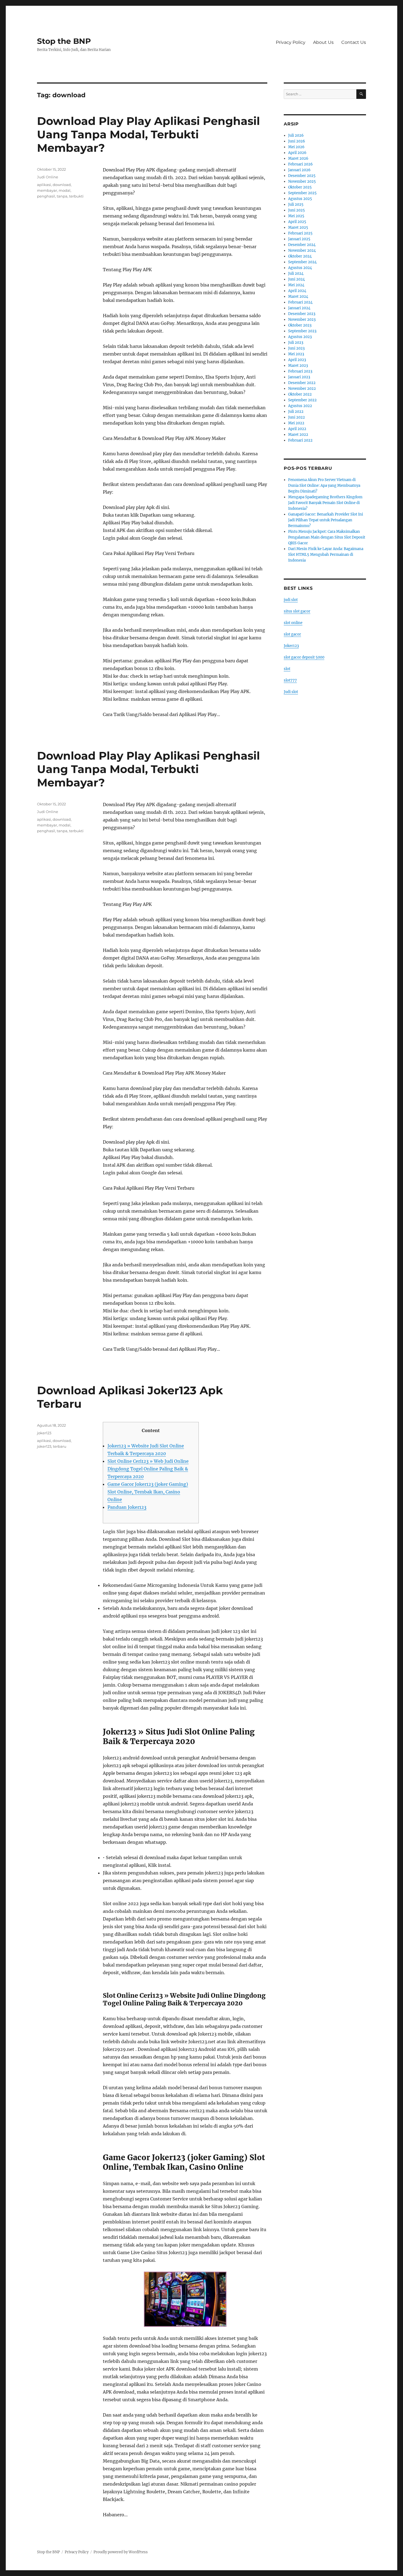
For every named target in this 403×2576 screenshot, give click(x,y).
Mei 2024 (296, 285)
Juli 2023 (296, 343)
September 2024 (302, 262)
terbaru (60, 1446)
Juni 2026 (297, 141)
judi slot (291, 600)
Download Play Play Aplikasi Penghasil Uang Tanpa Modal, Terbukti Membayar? (148, 134)
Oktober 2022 (300, 394)
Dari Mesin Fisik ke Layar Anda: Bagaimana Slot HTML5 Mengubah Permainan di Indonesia (326, 555)
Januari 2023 (299, 377)
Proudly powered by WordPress (121, 2552)
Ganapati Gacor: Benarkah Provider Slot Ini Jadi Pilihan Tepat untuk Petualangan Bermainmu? (326, 520)
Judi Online (48, 177)
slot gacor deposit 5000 (304, 657)
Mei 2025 (296, 216)
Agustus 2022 (300, 406)
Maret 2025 (298, 227)
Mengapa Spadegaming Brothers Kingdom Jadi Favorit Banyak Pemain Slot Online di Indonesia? (325, 503)
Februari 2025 (300, 233)
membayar (47, 190)
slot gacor (292, 634)
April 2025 (297, 222)
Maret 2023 (298, 366)
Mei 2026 (296, 147)
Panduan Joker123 (127, 1507)
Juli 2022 (296, 412)
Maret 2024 (298, 297)
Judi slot (291, 692)
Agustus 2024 (300, 268)
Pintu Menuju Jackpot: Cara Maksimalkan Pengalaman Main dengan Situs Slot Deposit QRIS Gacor (327, 537)
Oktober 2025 (300, 187)
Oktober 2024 (300, 256)
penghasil (46, 196)
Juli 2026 (296, 135)
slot (287, 669)
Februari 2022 (300, 440)
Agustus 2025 (300, 199)
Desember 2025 (302, 176)
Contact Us (354, 42)
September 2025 (302, 193)
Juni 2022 (296, 417)
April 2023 (297, 360)
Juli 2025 (296, 204)
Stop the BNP (64, 41)
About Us (323, 42)
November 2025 (302, 181)
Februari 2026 (300, 164)
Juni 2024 (296, 279)
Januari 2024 (299, 308)
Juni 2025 (296, 210)
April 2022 (297, 429)
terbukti (76, 196)
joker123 (44, 1433)
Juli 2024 (296, 274)
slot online (293, 623)
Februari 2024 (300, 302)
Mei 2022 (296, 423)
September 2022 (302, 400)
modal (65, 190)
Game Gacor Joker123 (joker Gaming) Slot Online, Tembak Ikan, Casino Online (148, 1492)
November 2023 (302, 320)
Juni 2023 (296, 348)
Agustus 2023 (300, 337)
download (62, 185)
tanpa (62, 196)
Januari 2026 (299, 170)
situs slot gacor (297, 611)
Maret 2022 (298, 435)
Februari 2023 (300, 371)
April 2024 (297, 291)
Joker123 (291, 646)
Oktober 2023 (300, 325)
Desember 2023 (302, 314)
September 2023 (302, 331)
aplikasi (44, 185)
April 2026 (297, 153)
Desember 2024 (302, 245)
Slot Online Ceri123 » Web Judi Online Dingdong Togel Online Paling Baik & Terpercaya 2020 (148, 1469)
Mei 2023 (296, 354)
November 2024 (302, 251)
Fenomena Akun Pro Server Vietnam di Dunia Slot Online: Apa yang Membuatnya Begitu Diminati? (324, 486)
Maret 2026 (298, 158)
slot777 (290, 680)
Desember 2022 (302, 383)
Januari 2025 (299, 239)
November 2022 (302, 389)
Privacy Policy (291, 42)
